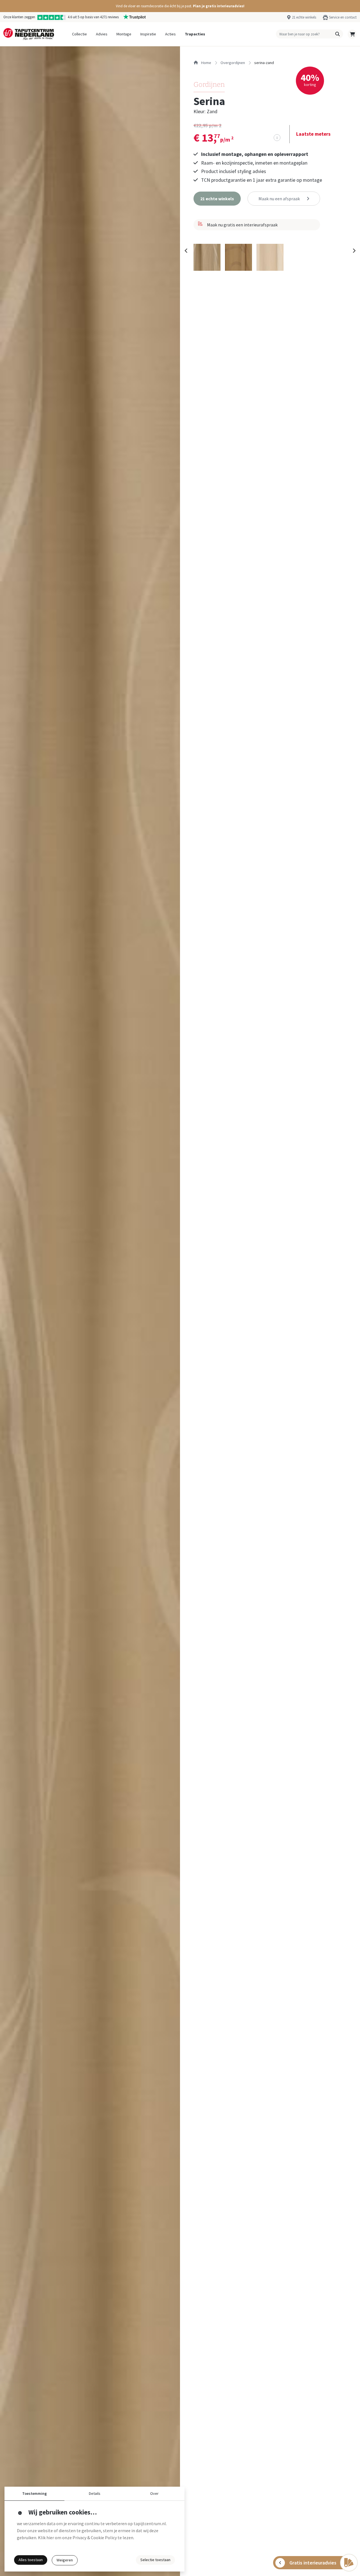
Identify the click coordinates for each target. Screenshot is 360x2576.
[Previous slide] (186, 251)
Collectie (79, 34)
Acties (170, 34)
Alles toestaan (31, 2560)
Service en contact (343, 17)
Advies (102, 34)
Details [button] (95, 2493)
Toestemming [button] (34, 2493)
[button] (180, 6)
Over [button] (154, 2493)
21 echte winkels (304, 17)
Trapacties (195, 34)
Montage (124, 34)
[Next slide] (354, 251)
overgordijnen (233, 63)
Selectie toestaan (155, 2560)
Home (206, 63)
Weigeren (65, 2560)
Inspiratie (148, 34)
